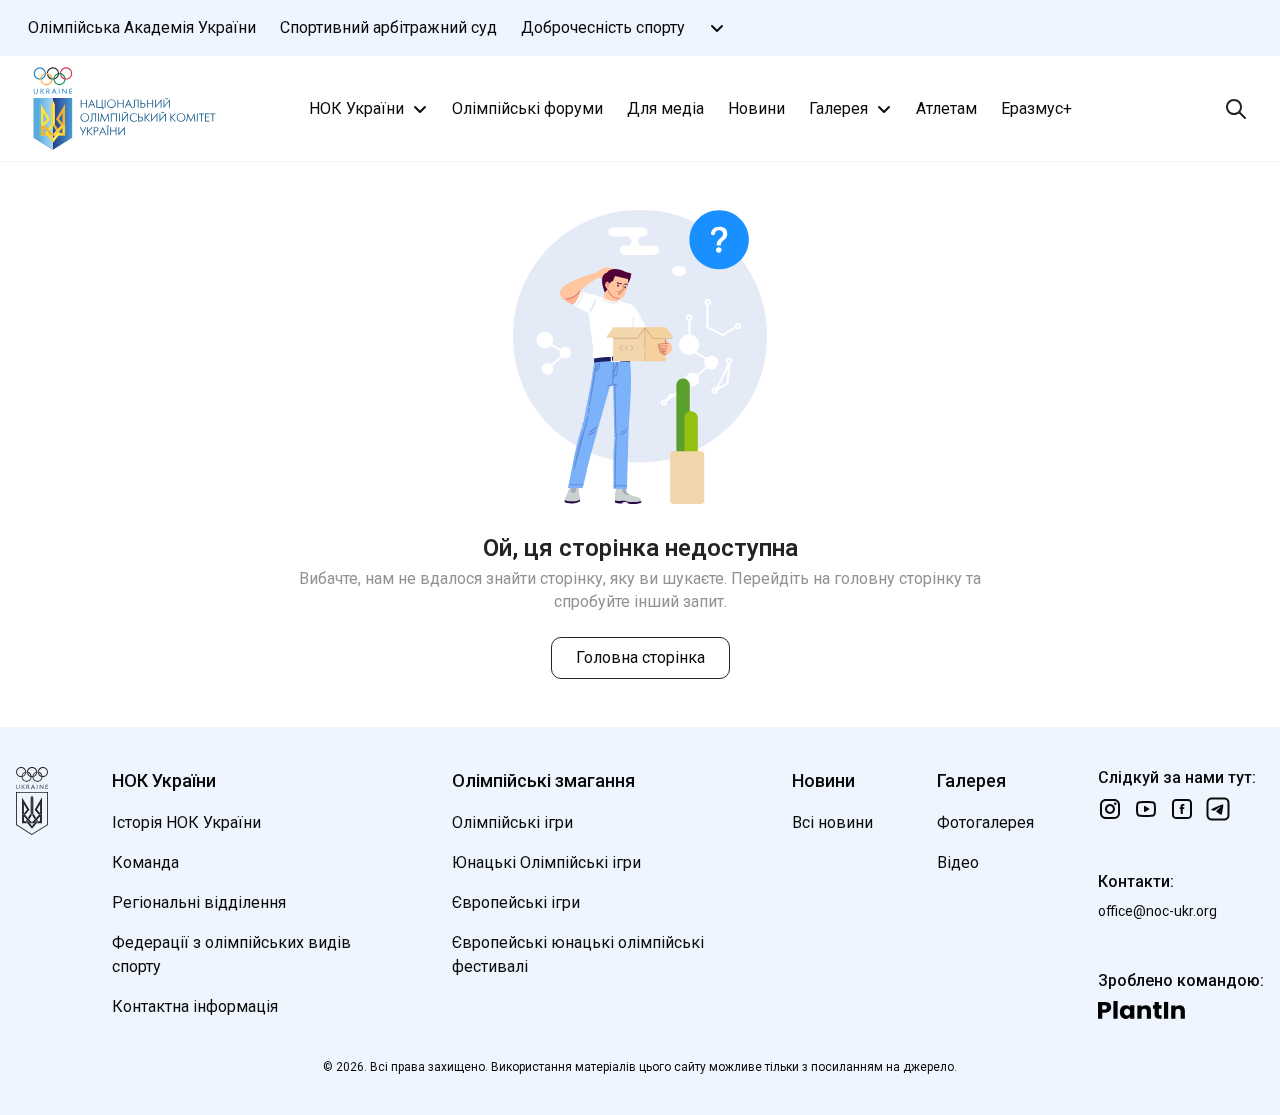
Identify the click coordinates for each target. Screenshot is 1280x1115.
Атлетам (946, 108)
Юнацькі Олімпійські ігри (546, 862)
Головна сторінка (640, 657)
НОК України (356, 108)
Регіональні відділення (199, 902)
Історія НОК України (186, 822)
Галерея (838, 108)
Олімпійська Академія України (142, 27)
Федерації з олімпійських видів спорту (231, 954)
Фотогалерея (985, 822)
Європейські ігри (516, 902)
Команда (145, 862)
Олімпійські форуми (527, 108)
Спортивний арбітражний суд (388, 27)
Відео (958, 862)
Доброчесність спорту (603, 27)
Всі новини (832, 822)
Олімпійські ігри (512, 822)
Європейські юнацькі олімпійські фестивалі (578, 954)
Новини (756, 108)
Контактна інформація (195, 1006)
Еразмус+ (1036, 108)
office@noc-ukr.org (1157, 911)
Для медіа (665, 108)
